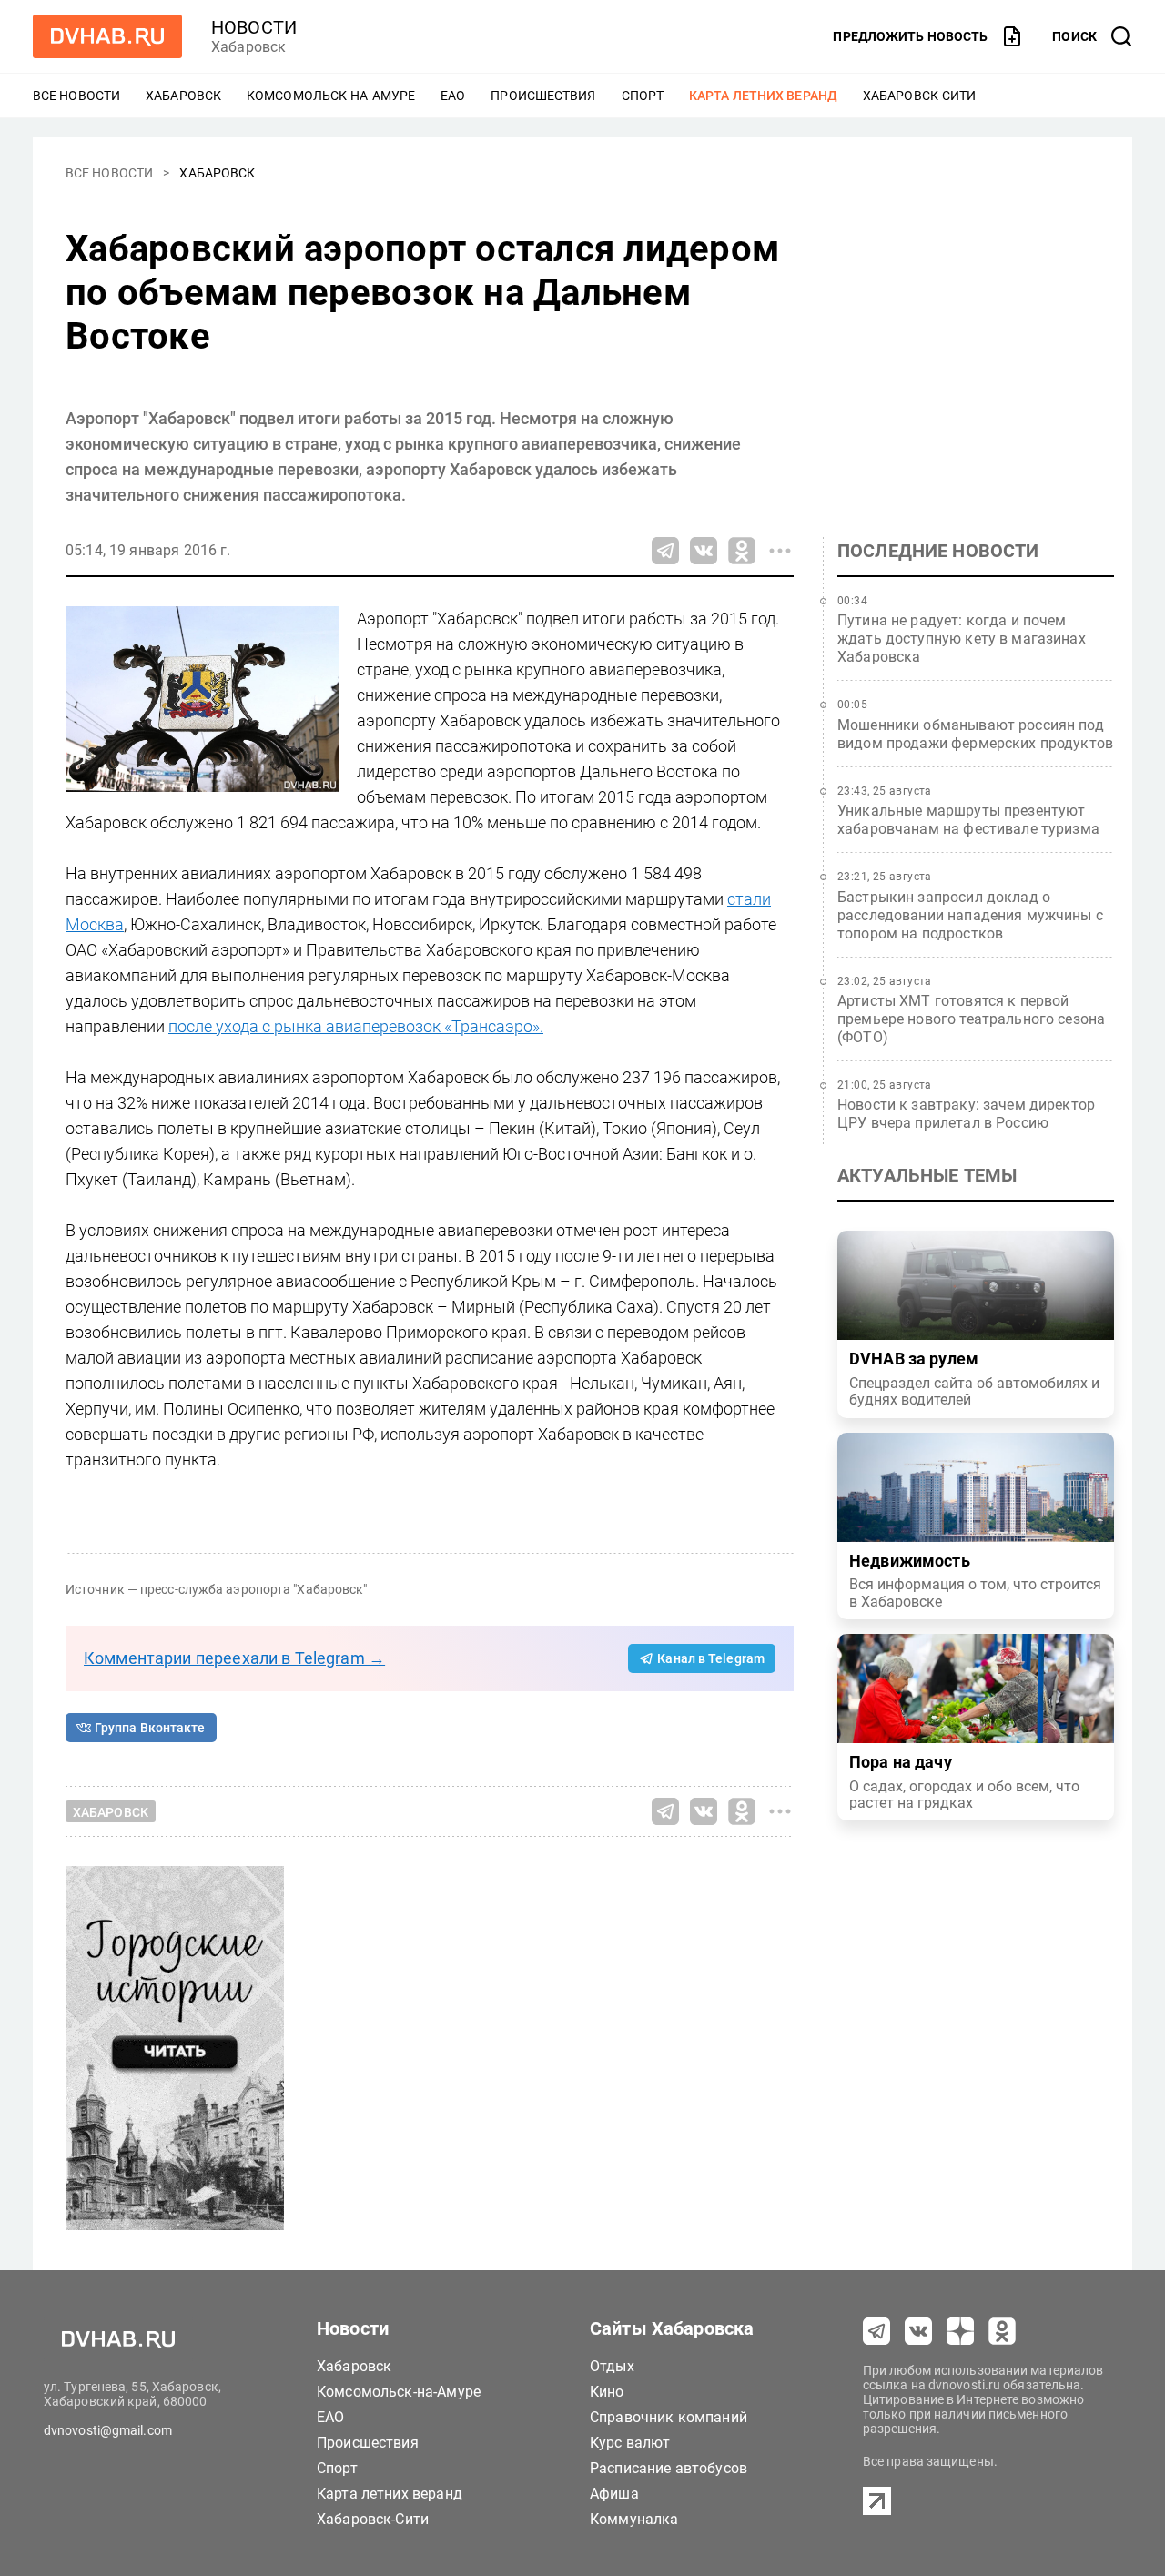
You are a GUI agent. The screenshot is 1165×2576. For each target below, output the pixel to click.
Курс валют (630, 2443)
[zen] (960, 2331)
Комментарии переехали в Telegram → (234, 1658)
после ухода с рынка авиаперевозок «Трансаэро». (356, 1026)
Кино (607, 2392)
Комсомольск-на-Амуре (331, 96)
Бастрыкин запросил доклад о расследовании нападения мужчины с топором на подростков (970, 915)
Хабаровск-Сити (919, 96)
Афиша (614, 2494)
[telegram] (876, 2331)
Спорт (643, 96)
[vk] (918, 2331)
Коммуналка (634, 2519)
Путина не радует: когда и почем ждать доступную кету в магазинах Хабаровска (962, 639)
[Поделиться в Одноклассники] (742, 551)
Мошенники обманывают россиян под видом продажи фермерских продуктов (975, 734)
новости (254, 27)
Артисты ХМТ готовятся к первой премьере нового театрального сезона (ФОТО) (971, 1019)
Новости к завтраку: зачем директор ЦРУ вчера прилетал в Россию (966, 1114)
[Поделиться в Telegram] (665, 551)
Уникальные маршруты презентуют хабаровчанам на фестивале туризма (968, 820)
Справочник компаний (669, 2417)
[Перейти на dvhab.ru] (107, 36)
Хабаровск (183, 96)
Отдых (612, 2366)
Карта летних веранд (763, 96)
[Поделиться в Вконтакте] (704, 551)
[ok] (1002, 2331)
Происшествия (543, 96)
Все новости (76, 96)
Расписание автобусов (669, 2468)
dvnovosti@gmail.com (108, 2430)
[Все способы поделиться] (780, 551)
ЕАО (453, 96)
